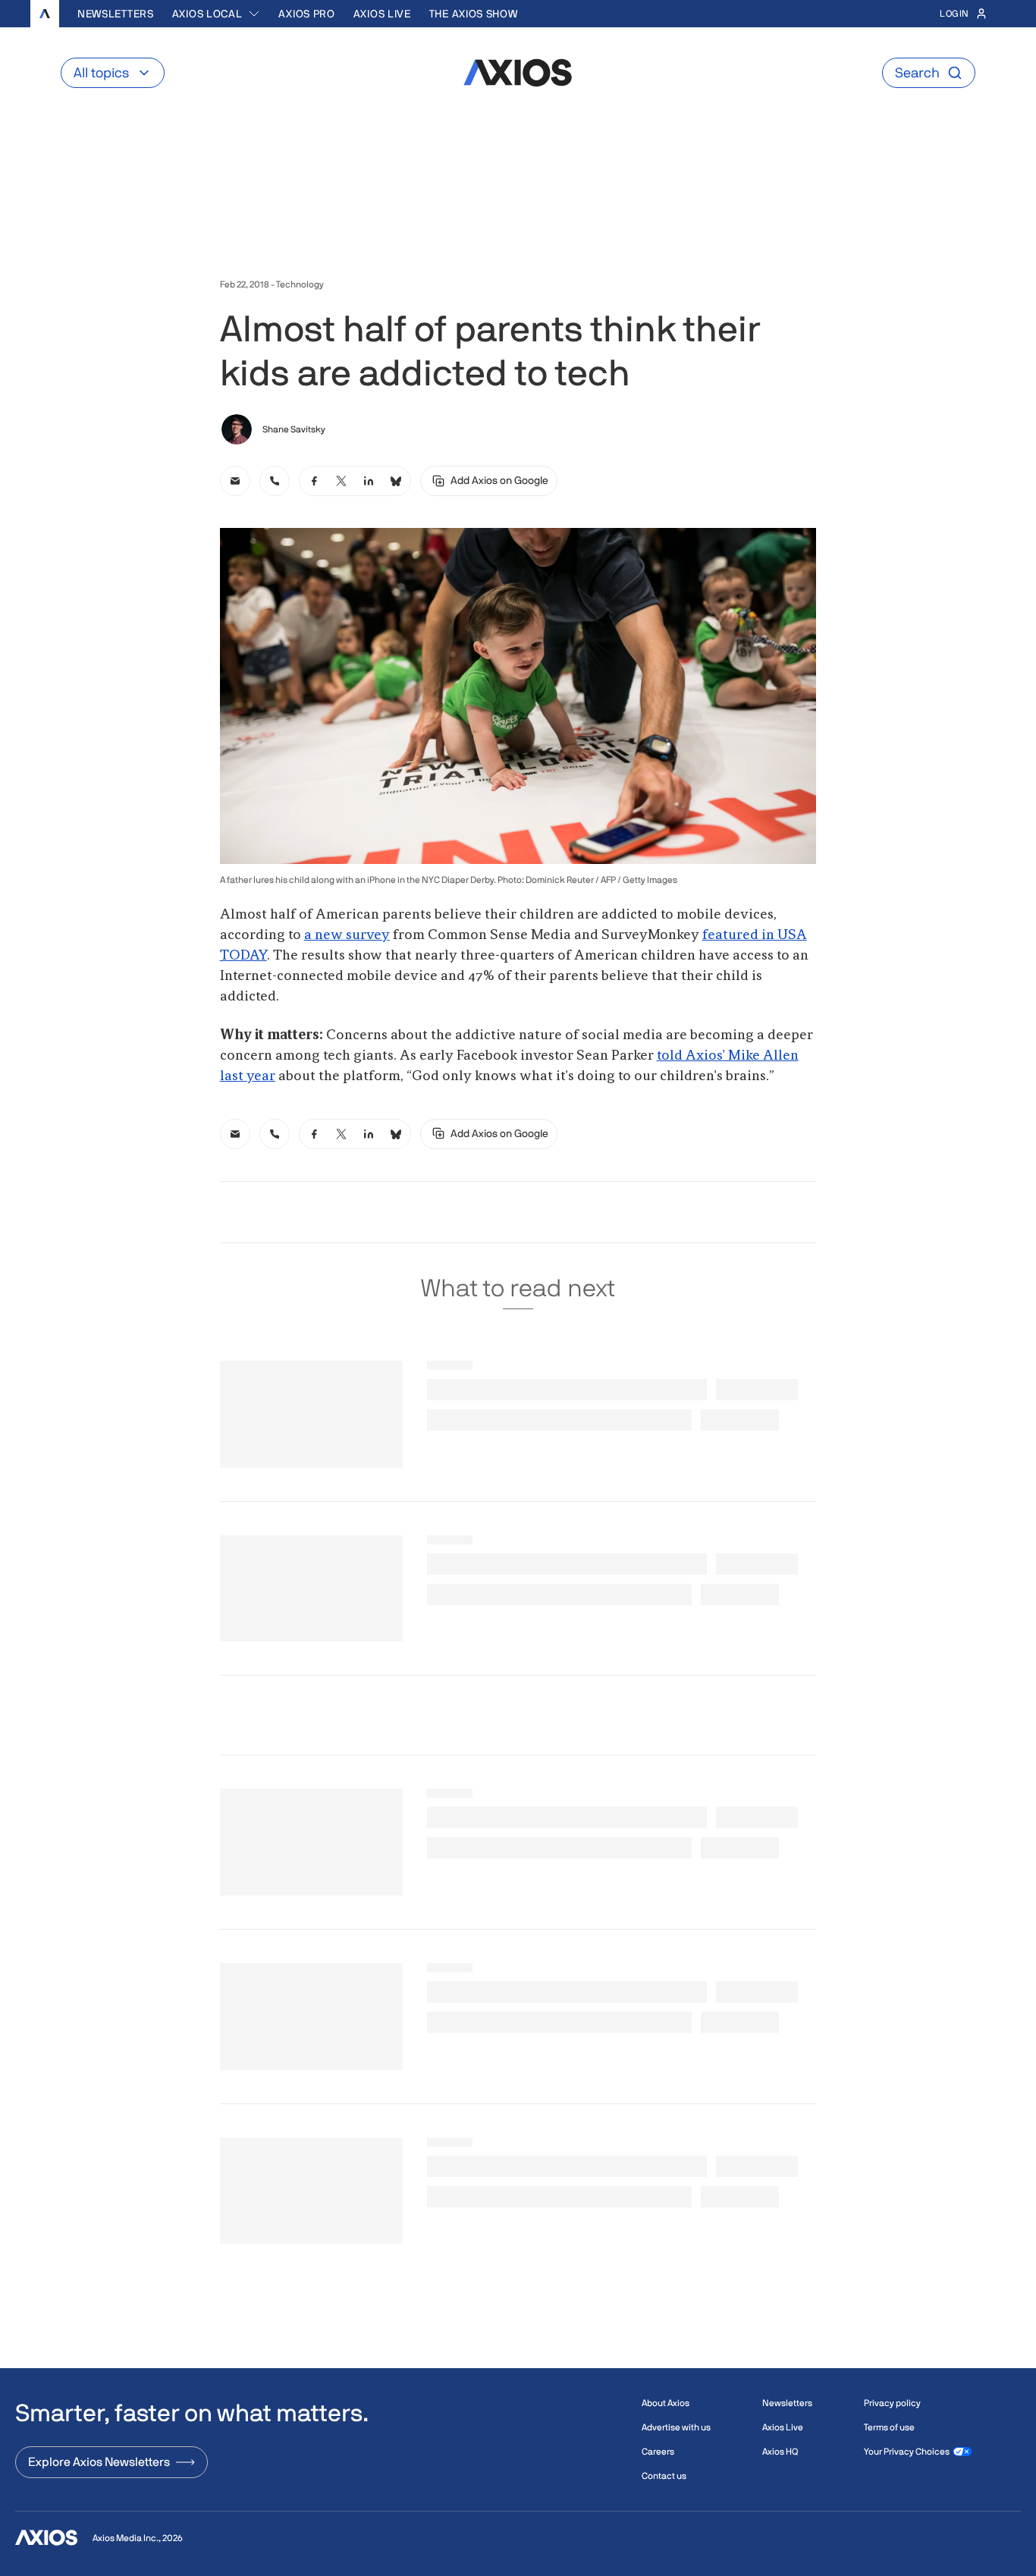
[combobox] (217, 14)
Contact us (664, 2476)
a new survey (347, 935)
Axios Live (382, 14)
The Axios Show (474, 14)
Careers (658, 2452)
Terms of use (889, 2427)
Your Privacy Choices (907, 2452)
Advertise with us (676, 2427)
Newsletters (116, 14)
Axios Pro (306, 14)
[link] (235, 481)
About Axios (666, 2403)
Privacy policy (892, 2403)
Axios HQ (780, 2452)
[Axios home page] (45, 14)
